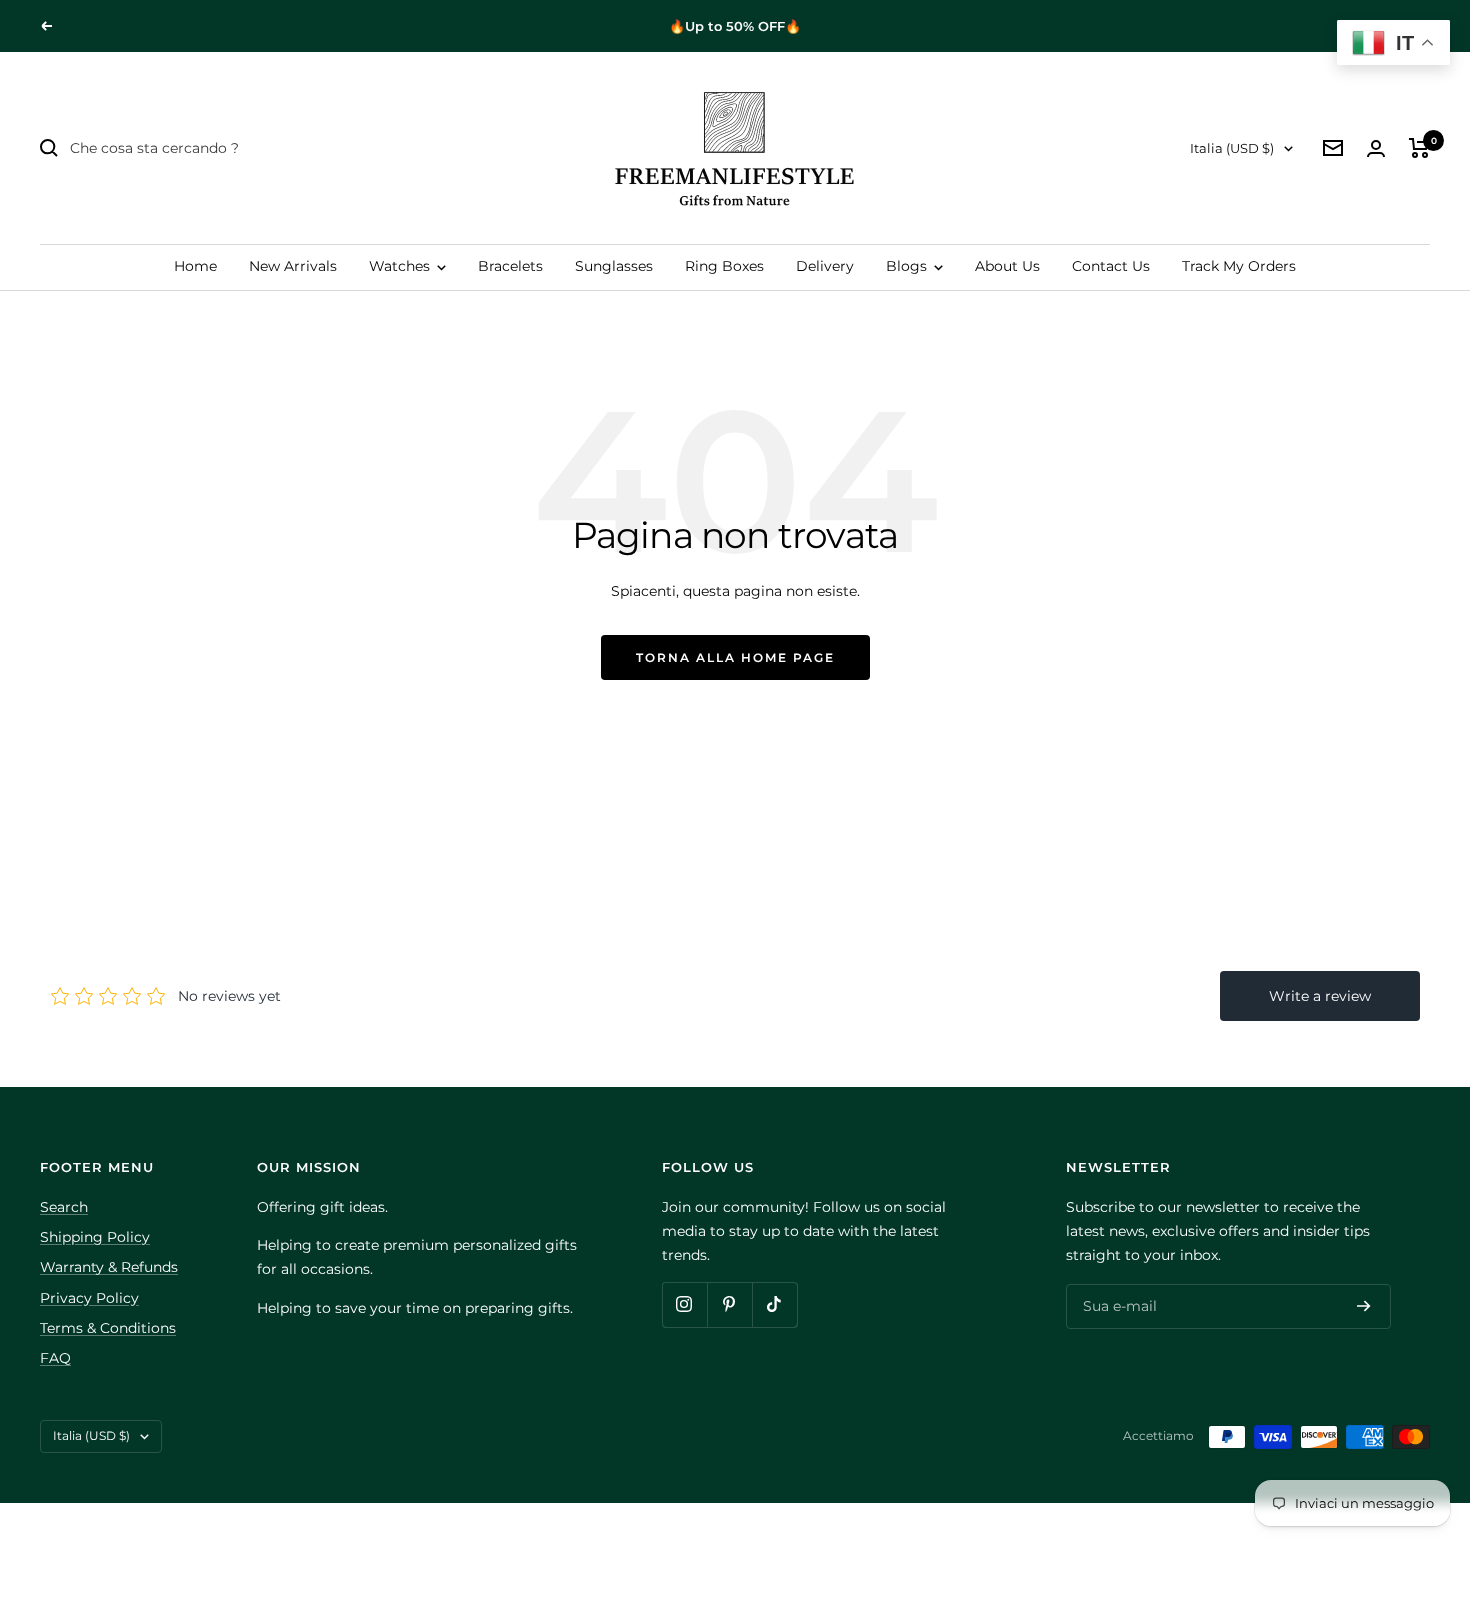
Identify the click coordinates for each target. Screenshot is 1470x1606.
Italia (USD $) (1232, 148)
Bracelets (510, 266)
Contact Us (1111, 266)
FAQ (55, 1358)
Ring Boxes (724, 266)
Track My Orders (1239, 266)
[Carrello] (1419, 148)
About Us (1007, 266)
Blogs (908, 266)
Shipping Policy (95, 1237)
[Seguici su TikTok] (774, 1304)
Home (195, 266)
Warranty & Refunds (109, 1267)
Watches (401, 266)
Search (64, 1207)
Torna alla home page (735, 657)
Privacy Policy (89, 1298)
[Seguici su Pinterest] (729, 1304)
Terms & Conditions (108, 1328)
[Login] (1376, 148)
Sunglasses (614, 266)
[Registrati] (1364, 1306)
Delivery (825, 266)
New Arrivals (293, 266)
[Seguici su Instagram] (684, 1304)
